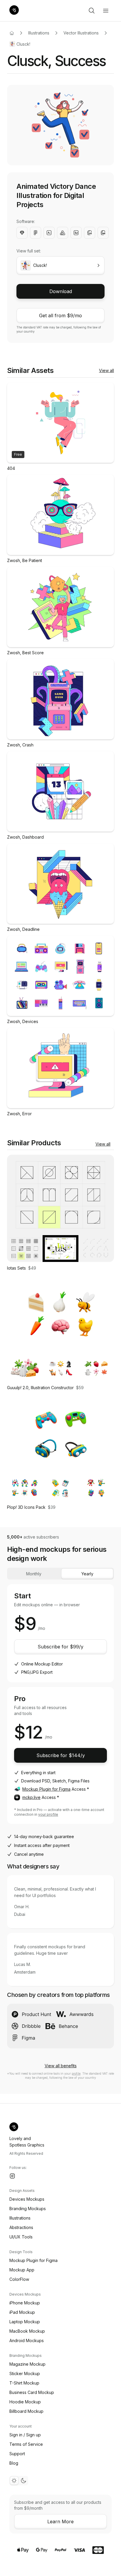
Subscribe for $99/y (60, 1647)
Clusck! (23, 44)
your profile (48, 1814)
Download (61, 291)
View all (106, 370)
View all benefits (61, 2066)
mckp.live (31, 1797)
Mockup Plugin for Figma (46, 1789)
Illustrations (39, 33)
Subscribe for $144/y (61, 1755)
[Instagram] (12, 2176)
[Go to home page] (12, 33)
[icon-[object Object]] (92, 11)
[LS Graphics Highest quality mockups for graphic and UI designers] (14, 11)
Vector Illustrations (81, 33)
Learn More (60, 2522)
